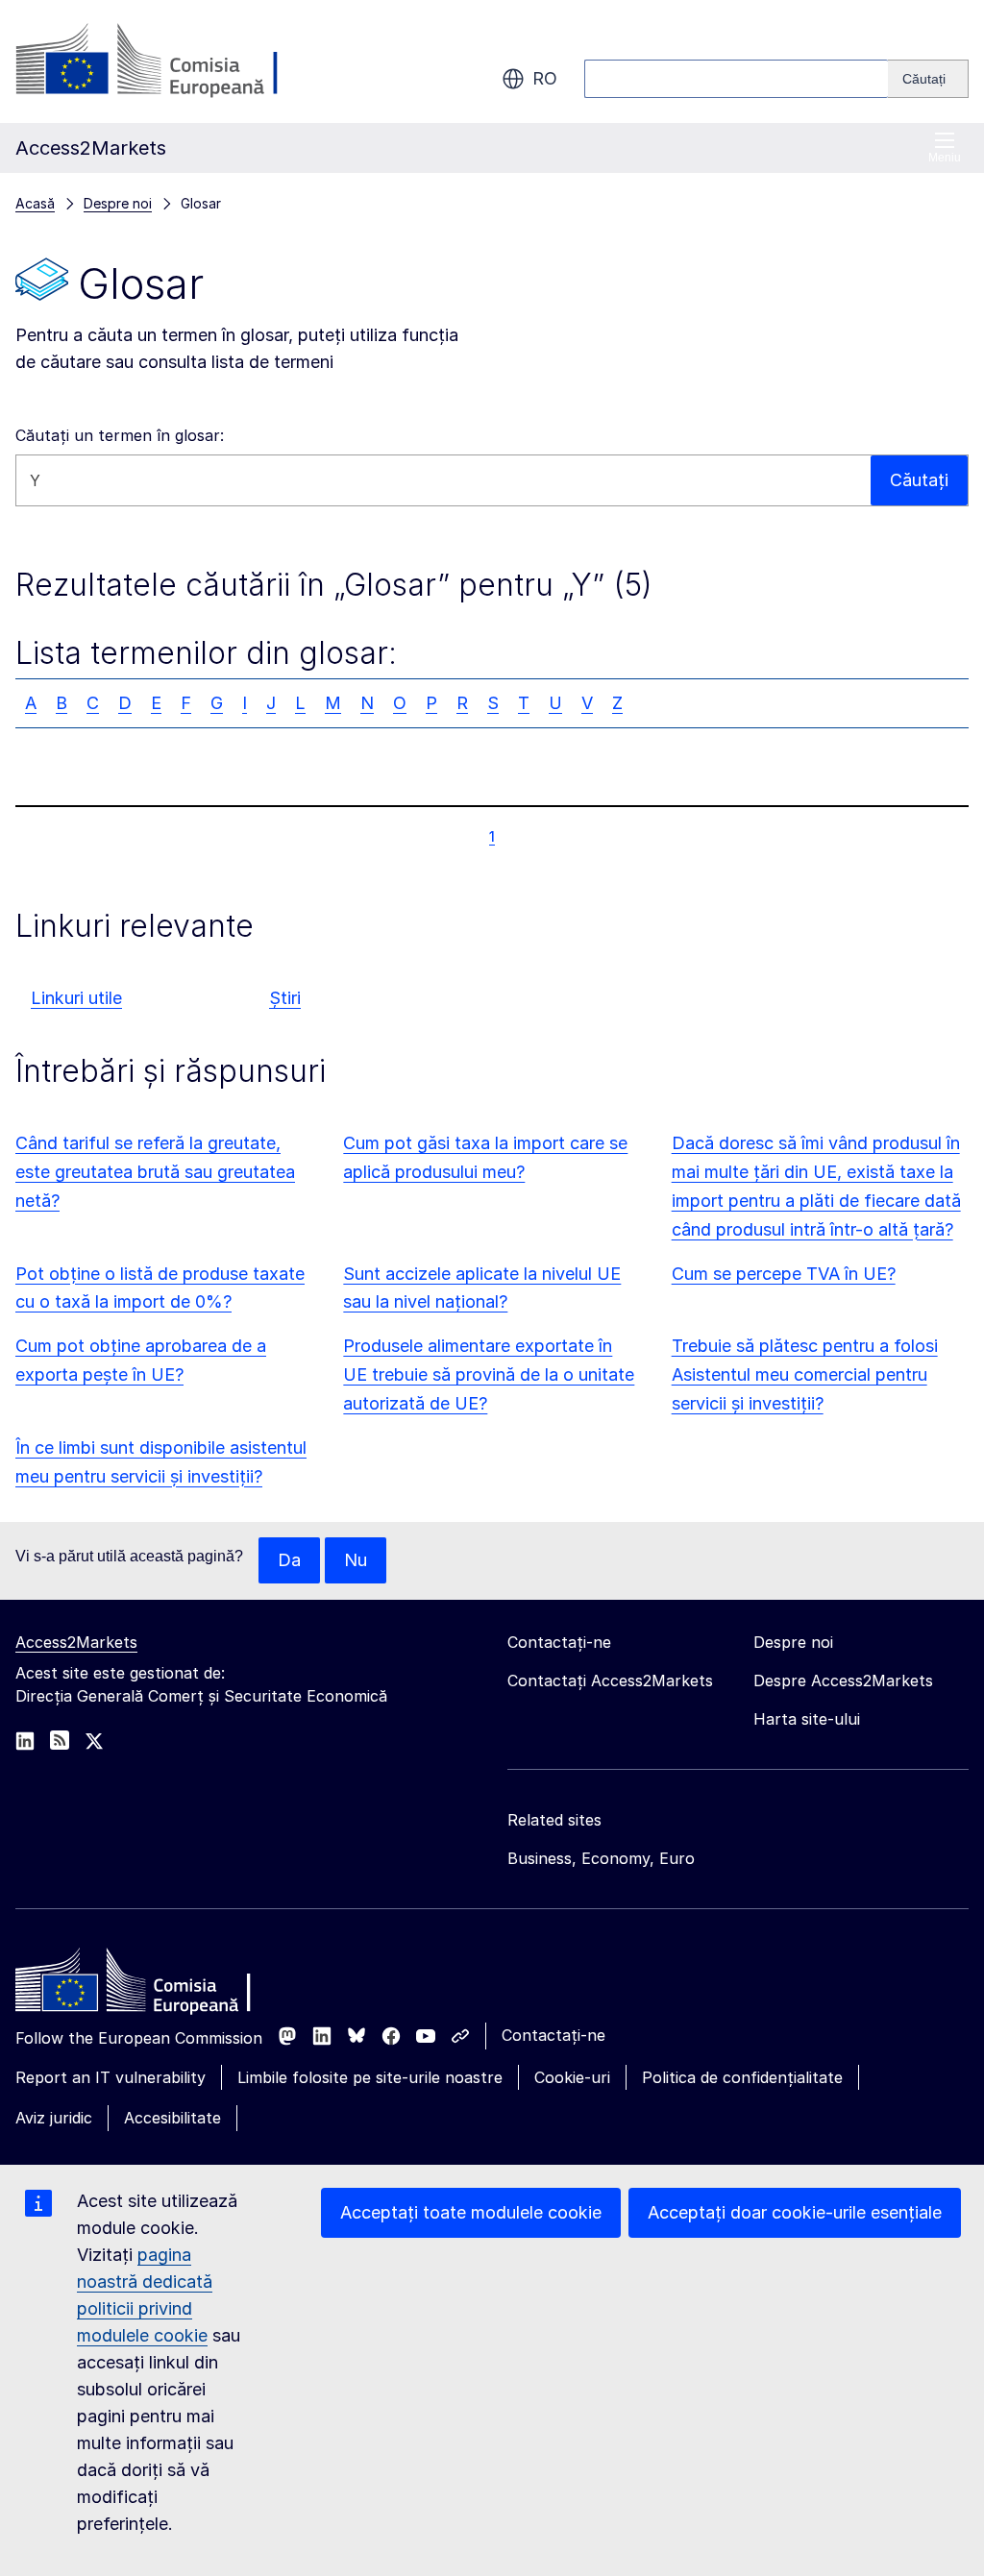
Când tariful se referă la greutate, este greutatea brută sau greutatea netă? (155, 1172)
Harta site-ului (807, 1719)
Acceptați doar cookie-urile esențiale (795, 2212)
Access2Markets (76, 1642)
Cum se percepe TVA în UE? (784, 1274)
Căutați (919, 480)
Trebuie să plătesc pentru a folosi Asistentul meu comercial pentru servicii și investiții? (805, 1374)
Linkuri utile (76, 998)
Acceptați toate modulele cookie (471, 2212)
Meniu (945, 158)
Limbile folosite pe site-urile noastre (370, 2077)
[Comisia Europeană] (171, 61)
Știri (285, 998)
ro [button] (545, 78)
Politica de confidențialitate (742, 2077)
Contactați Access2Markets (610, 1681)
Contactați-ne (553, 2035)
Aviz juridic (54, 2118)
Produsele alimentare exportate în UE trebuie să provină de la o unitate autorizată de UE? (489, 1374)
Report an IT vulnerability (111, 2077)
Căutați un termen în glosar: (120, 435)
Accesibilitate (172, 2118)
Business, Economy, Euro (601, 1858)
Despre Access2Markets (843, 1681)
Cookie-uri (572, 2077)
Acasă (35, 203)
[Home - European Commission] (155, 1985)
